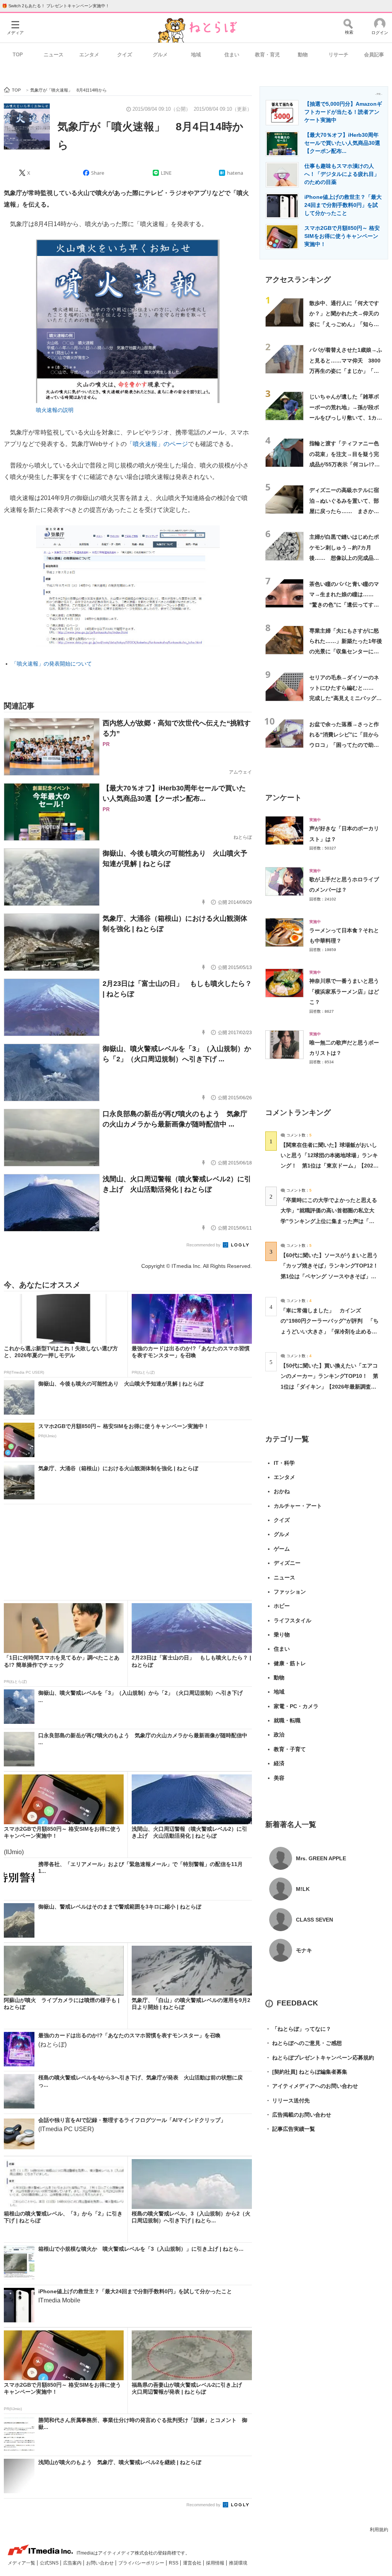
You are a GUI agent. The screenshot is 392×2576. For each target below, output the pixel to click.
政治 (279, 1735)
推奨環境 (238, 2563)
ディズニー (287, 1563)
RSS (174, 2563)
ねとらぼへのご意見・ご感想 (304, 2043)
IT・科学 (284, 1463)
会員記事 (374, 55)
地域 (196, 55)
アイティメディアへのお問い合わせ (312, 2086)
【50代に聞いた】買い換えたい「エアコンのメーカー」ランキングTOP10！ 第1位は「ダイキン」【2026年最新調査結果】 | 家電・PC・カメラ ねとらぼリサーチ (329, 1386)
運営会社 (193, 2563)
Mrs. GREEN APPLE (321, 1858)
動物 (303, 55)
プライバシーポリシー (142, 2563)
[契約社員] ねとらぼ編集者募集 (306, 2072)
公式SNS (50, 2563)
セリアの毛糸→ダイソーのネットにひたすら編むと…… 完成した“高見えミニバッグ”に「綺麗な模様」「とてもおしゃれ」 (344, 698)
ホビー (282, 1606)
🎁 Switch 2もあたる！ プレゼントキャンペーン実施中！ (56, 6)
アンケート (283, 798)
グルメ (160, 55)
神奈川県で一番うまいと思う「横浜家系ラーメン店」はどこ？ (344, 991)
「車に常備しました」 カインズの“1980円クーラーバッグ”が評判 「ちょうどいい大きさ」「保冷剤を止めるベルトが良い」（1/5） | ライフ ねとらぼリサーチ (330, 1331)
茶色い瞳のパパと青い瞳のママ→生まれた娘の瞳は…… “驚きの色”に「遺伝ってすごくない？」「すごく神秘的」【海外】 (344, 605)
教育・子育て (290, 1749)
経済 (279, 1763)
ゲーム (282, 1549)
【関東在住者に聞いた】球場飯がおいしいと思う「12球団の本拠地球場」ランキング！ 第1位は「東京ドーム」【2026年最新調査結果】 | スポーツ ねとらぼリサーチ (329, 1166)
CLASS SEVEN (314, 1920)
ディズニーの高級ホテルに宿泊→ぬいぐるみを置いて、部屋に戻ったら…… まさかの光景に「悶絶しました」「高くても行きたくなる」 (344, 511)
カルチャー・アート (298, 1506)
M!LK (303, 1889)
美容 (279, 1778)
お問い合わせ (100, 2563)
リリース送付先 (287, 2100)
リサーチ (338, 55)
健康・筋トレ (290, 1663)
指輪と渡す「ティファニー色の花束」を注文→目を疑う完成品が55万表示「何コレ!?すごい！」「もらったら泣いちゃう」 (345, 464)
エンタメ (89, 55)
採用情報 (216, 2563)
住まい (232, 55)
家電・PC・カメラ (296, 1706)
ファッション (290, 1592)
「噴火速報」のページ (157, 444)
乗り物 (282, 1635)
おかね (282, 1491)
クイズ (125, 55)
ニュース (54, 55)
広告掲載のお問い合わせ (298, 2115)
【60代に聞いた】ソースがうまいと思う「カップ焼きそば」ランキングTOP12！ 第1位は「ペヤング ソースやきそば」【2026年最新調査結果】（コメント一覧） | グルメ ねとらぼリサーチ (332, 1276)
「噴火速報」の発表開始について (52, 664)
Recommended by (204, 1245)
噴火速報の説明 (55, 410)
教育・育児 (267, 55)
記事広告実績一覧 (290, 2129)
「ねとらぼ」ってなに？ (298, 2029)
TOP (18, 55)
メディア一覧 (22, 2563)
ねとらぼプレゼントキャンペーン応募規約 (320, 2058)
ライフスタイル (292, 1620)
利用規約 (379, 2530)
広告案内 (73, 2563)
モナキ (304, 1950)
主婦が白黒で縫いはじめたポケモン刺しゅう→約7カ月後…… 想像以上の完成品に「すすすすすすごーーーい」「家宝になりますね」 (344, 558)
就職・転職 (287, 1720)
